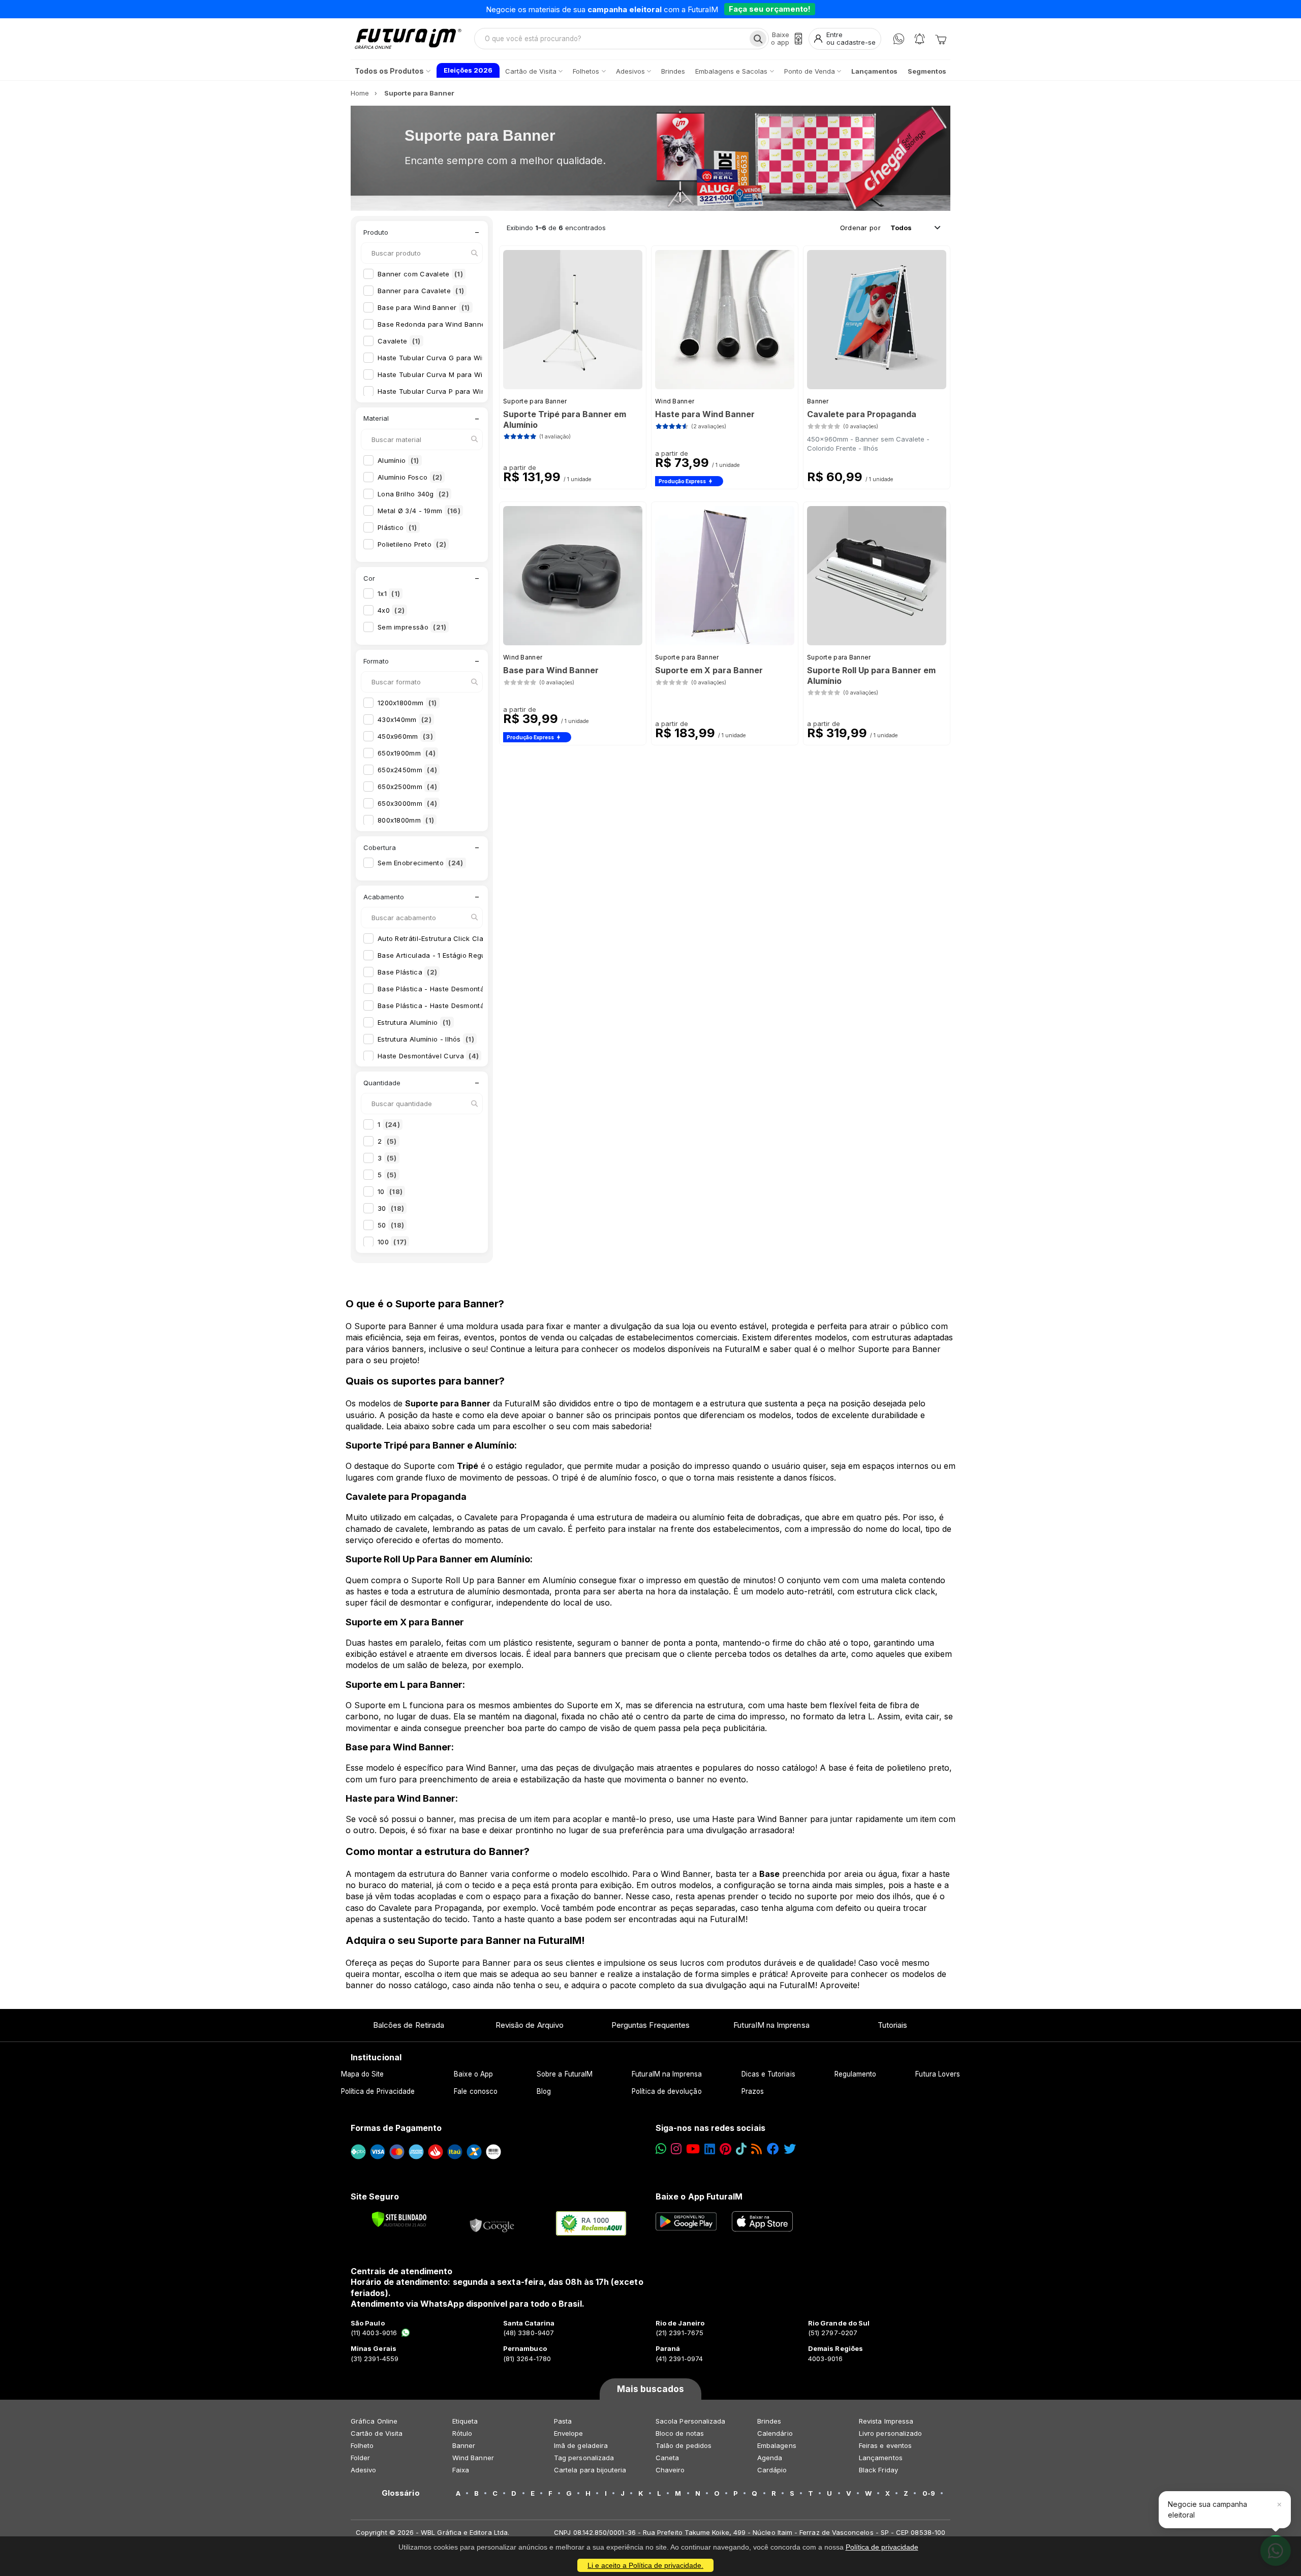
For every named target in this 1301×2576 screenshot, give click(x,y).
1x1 (389, 593)
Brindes (769, 2421)
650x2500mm (407, 787)
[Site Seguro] (492, 2223)
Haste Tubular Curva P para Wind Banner (453, 391)
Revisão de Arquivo (530, 2025)
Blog (544, 2091)
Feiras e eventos (885, 2445)
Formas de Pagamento (396, 2128)
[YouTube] (693, 2149)
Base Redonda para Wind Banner (440, 324)
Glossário (401, 2493)
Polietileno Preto (412, 544)
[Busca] (758, 39)
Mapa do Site (363, 2074)
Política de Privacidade (378, 2091)
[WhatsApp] (899, 39)
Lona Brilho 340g (413, 494)
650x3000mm (407, 803)
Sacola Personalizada (690, 2421)
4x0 (391, 610)
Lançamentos (881, 2458)
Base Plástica (407, 972)
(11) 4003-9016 (374, 2333)
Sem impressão (412, 627)
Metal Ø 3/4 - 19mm (419, 511)
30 (391, 1208)
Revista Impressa (886, 2421)
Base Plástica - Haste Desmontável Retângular (462, 1006)
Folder (360, 2458)
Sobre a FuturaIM (565, 2074)
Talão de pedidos (684, 2445)
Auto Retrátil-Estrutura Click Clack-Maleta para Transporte (482, 938)
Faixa (461, 2470)
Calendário (775, 2433)
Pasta (563, 2421)
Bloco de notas (680, 2433)
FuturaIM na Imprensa (771, 2025)
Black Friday (878, 2470)
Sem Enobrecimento (421, 863)
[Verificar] (399, 2219)
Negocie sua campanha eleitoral (1207, 2509)
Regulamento (856, 2074)
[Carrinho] (941, 39)
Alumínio (398, 460)
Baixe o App (473, 2074)
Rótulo (462, 2433)
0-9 (929, 2493)
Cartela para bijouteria (590, 2470)
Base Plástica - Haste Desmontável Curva (454, 989)
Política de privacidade (882, 2547)
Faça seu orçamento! (770, 9)
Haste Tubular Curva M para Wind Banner (455, 374)
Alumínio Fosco (410, 477)
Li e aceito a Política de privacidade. (645, 2565)
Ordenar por (860, 228)
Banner (818, 401)
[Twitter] (790, 2149)
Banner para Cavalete (421, 291)
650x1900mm (407, 753)
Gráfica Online (374, 2421)
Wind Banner (675, 401)
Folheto (362, 2445)
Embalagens (777, 2445)
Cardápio (772, 2470)
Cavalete (399, 341)
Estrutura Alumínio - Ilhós (426, 1039)
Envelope (569, 2433)
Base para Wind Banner (424, 307)
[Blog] (756, 2149)
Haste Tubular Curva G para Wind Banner (454, 358)
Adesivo (363, 2470)
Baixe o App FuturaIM (699, 2196)
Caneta (667, 2458)
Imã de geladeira (581, 2445)
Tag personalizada (584, 2458)
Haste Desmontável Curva (428, 1056)
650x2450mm (407, 770)
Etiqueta (465, 2421)
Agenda (770, 2458)
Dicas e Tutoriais (768, 2074)
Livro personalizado (890, 2433)
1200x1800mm (407, 703)
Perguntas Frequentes (650, 2025)
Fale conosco (476, 2091)
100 (392, 1242)
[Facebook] (773, 2149)
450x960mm (405, 736)
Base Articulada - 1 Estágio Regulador (447, 955)
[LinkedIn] (710, 2149)
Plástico (397, 527)
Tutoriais (893, 2025)
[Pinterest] (725, 2149)
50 (391, 1225)
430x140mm (405, 719)
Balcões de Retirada (409, 2025)
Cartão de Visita (377, 2433)
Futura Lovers (938, 2074)
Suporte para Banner (535, 401)
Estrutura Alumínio (414, 1022)
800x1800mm (406, 820)
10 (390, 1191)
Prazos (753, 2091)
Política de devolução (667, 2091)
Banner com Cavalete (420, 274)
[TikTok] (741, 2149)
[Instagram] (676, 2149)
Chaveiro (670, 2470)
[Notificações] (920, 39)
